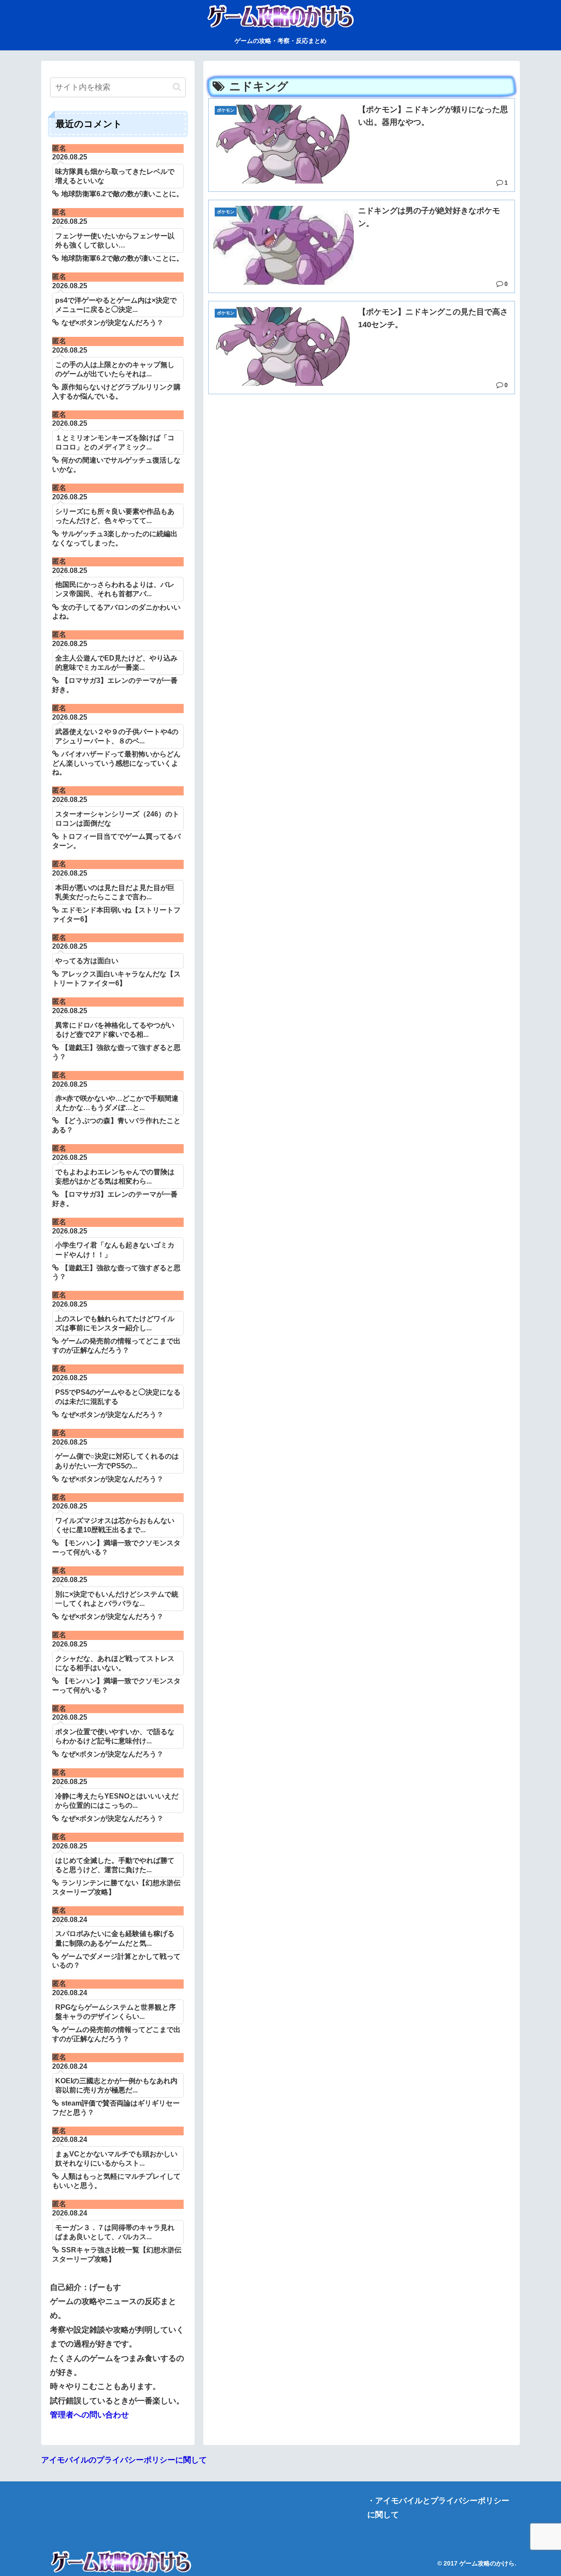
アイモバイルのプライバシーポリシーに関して (124, 2460)
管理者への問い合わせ (89, 2415)
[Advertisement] (362, 463)
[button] (177, 87)
